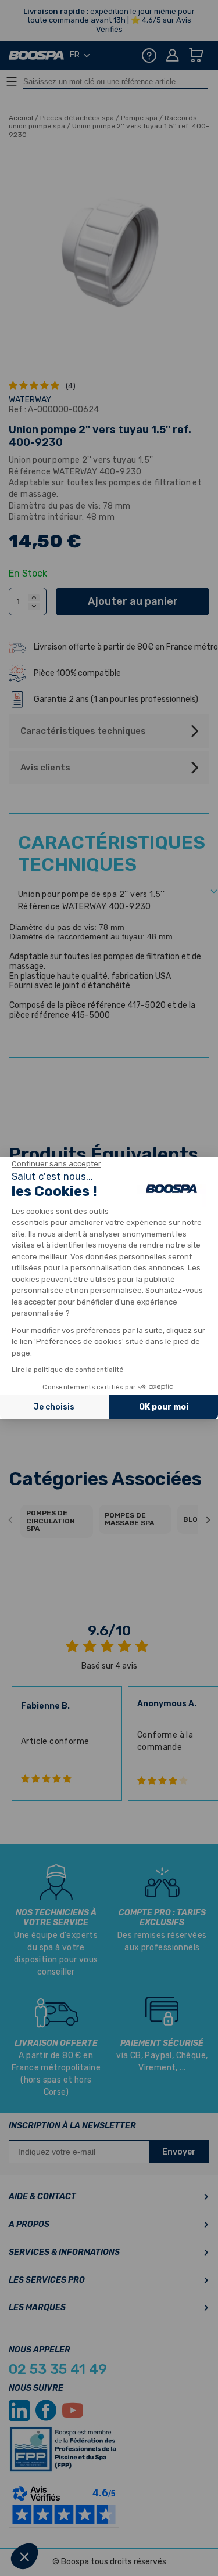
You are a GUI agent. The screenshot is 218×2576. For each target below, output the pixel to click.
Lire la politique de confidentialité (67, 1370)
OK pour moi (164, 1407)
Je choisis (54, 1407)
